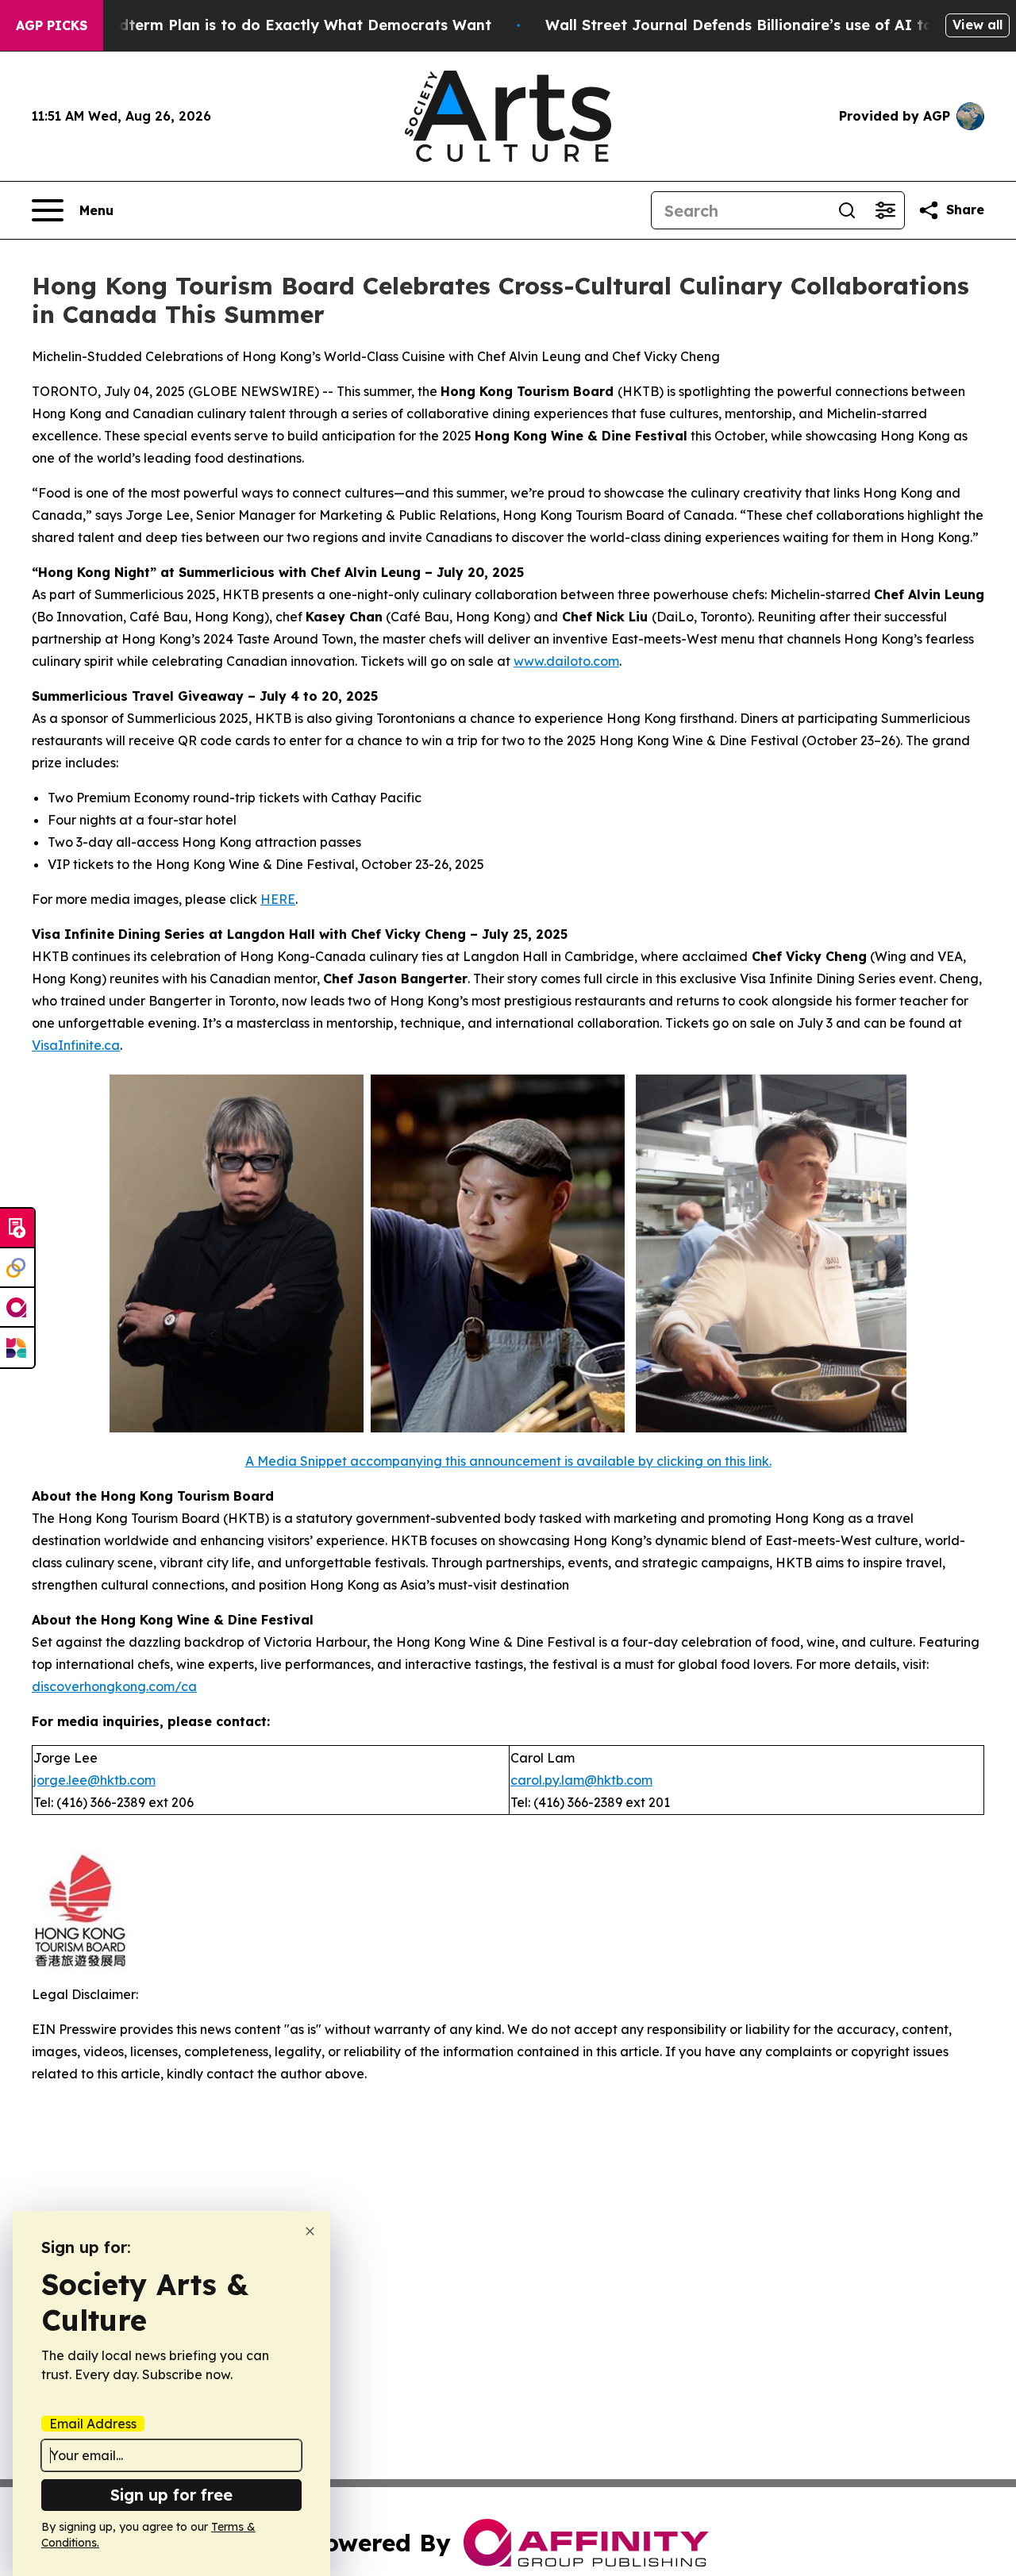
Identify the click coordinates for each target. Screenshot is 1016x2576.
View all (978, 25)
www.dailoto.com (566, 661)
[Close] (310, 2231)
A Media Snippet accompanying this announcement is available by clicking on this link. (508, 1461)
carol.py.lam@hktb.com (581, 1780)
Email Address (93, 2424)
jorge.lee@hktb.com (94, 1780)
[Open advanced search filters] (885, 210)
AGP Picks (52, 25)
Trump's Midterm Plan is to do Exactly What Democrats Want (266, 25)
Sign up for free (171, 2495)
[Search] (847, 210)
